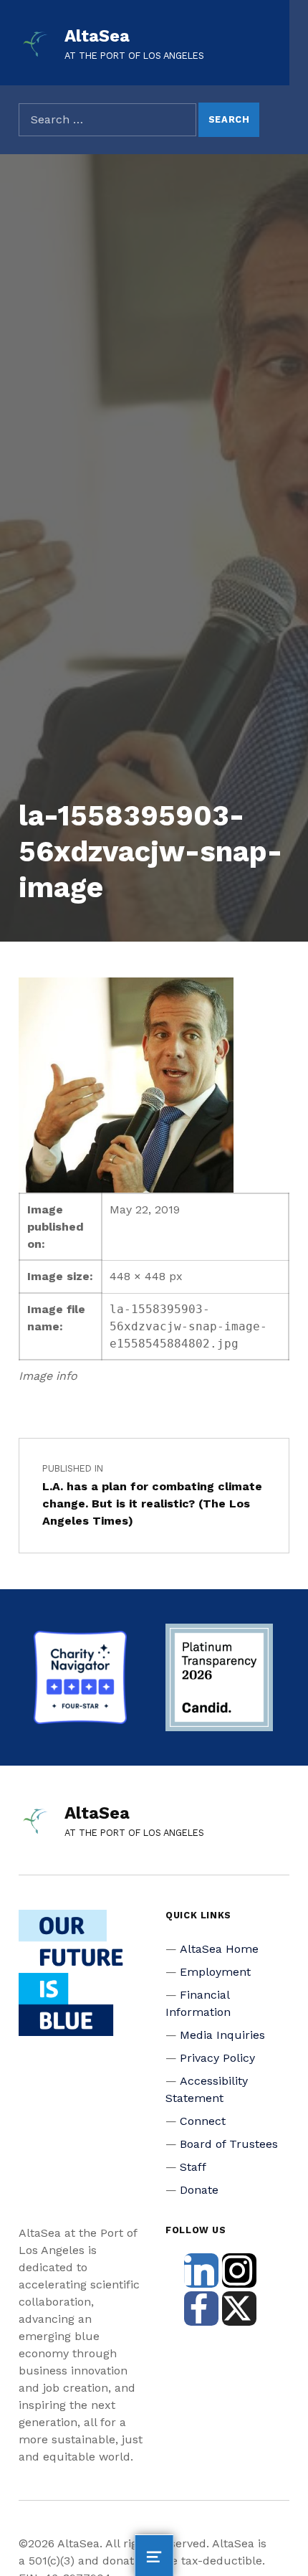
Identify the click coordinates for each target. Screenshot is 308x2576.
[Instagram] (239, 2270)
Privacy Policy (217, 2058)
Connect (203, 2121)
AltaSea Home (219, 1949)
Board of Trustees (229, 2144)
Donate (199, 2190)
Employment (215, 1972)
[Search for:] (107, 120)
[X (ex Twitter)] (239, 2309)
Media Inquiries (222, 2035)
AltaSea (97, 36)
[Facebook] (201, 2309)
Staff (193, 2167)
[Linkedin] (201, 2270)
